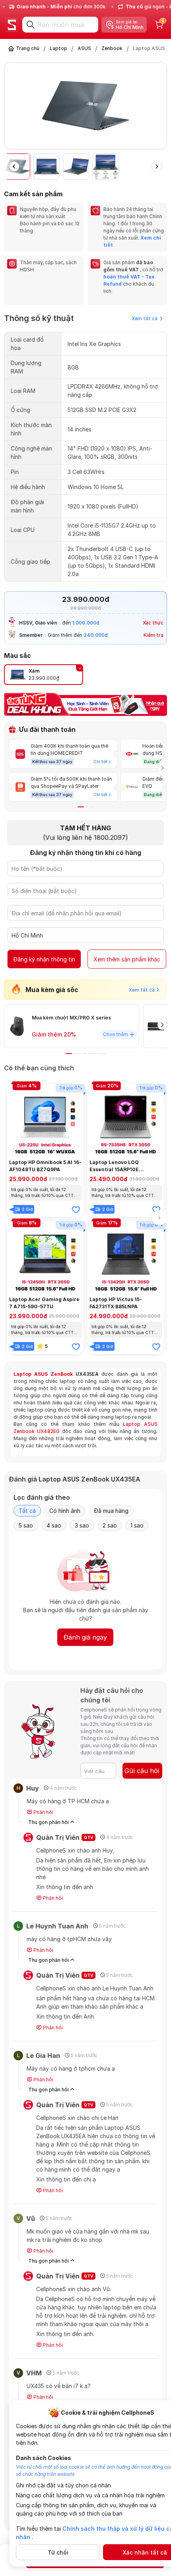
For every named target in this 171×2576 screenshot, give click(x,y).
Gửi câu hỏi (142, 1771)
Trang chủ (28, 48)
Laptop (58, 48)
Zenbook (112, 48)
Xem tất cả (145, 318)
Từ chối (58, 2552)
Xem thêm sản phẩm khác (127, 959)
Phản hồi (43, 1812)
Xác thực (153, 623)
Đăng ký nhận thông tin (44, 959)
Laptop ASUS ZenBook (43, 1374)
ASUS (84, 48)
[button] (162, 107)
